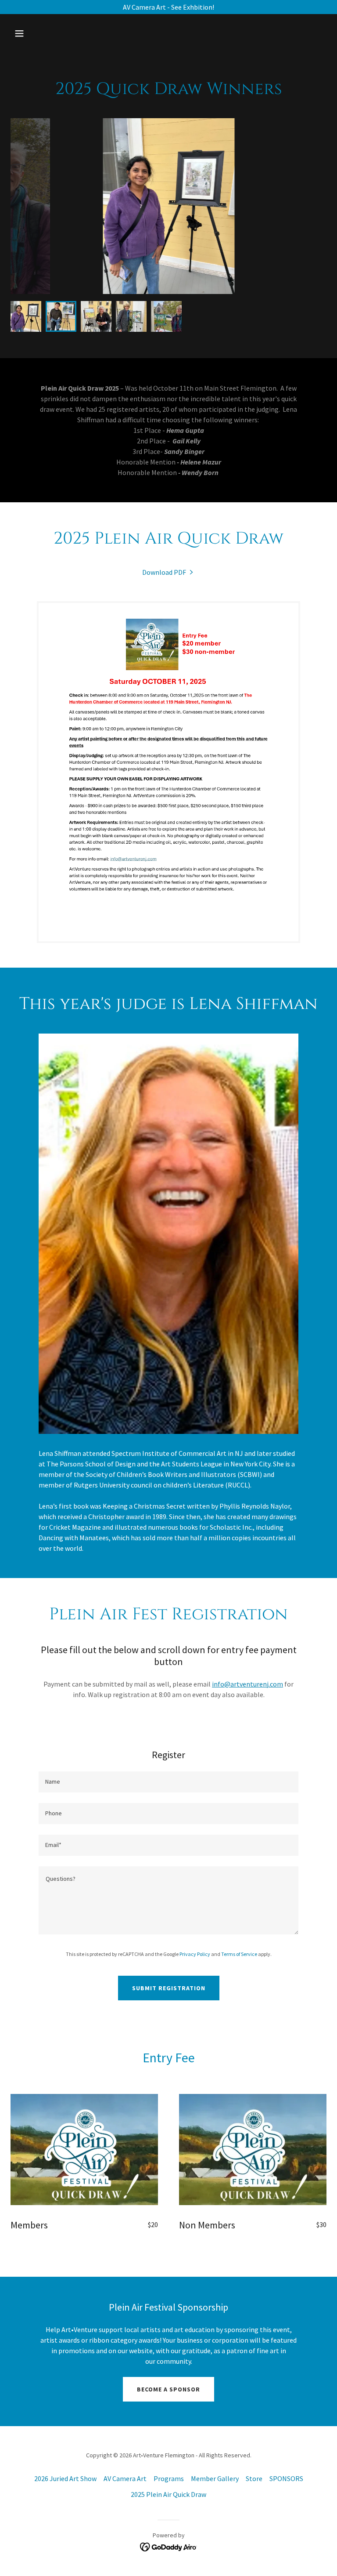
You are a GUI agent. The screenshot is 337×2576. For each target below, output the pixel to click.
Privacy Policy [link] (195, 1954)
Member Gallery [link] (215, 2478)
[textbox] (168, 1782)
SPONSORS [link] (286, 2478)
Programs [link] (169, 2478)
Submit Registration (169, 1988)
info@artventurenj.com (247, 1684)
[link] (168, 572)
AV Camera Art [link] (125, 2478)
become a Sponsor (168, 2389)
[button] (47, 33)
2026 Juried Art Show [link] (65, 2478)
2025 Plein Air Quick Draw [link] (168, 2494)
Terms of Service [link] (239, 1954)
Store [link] (254, 2478)
